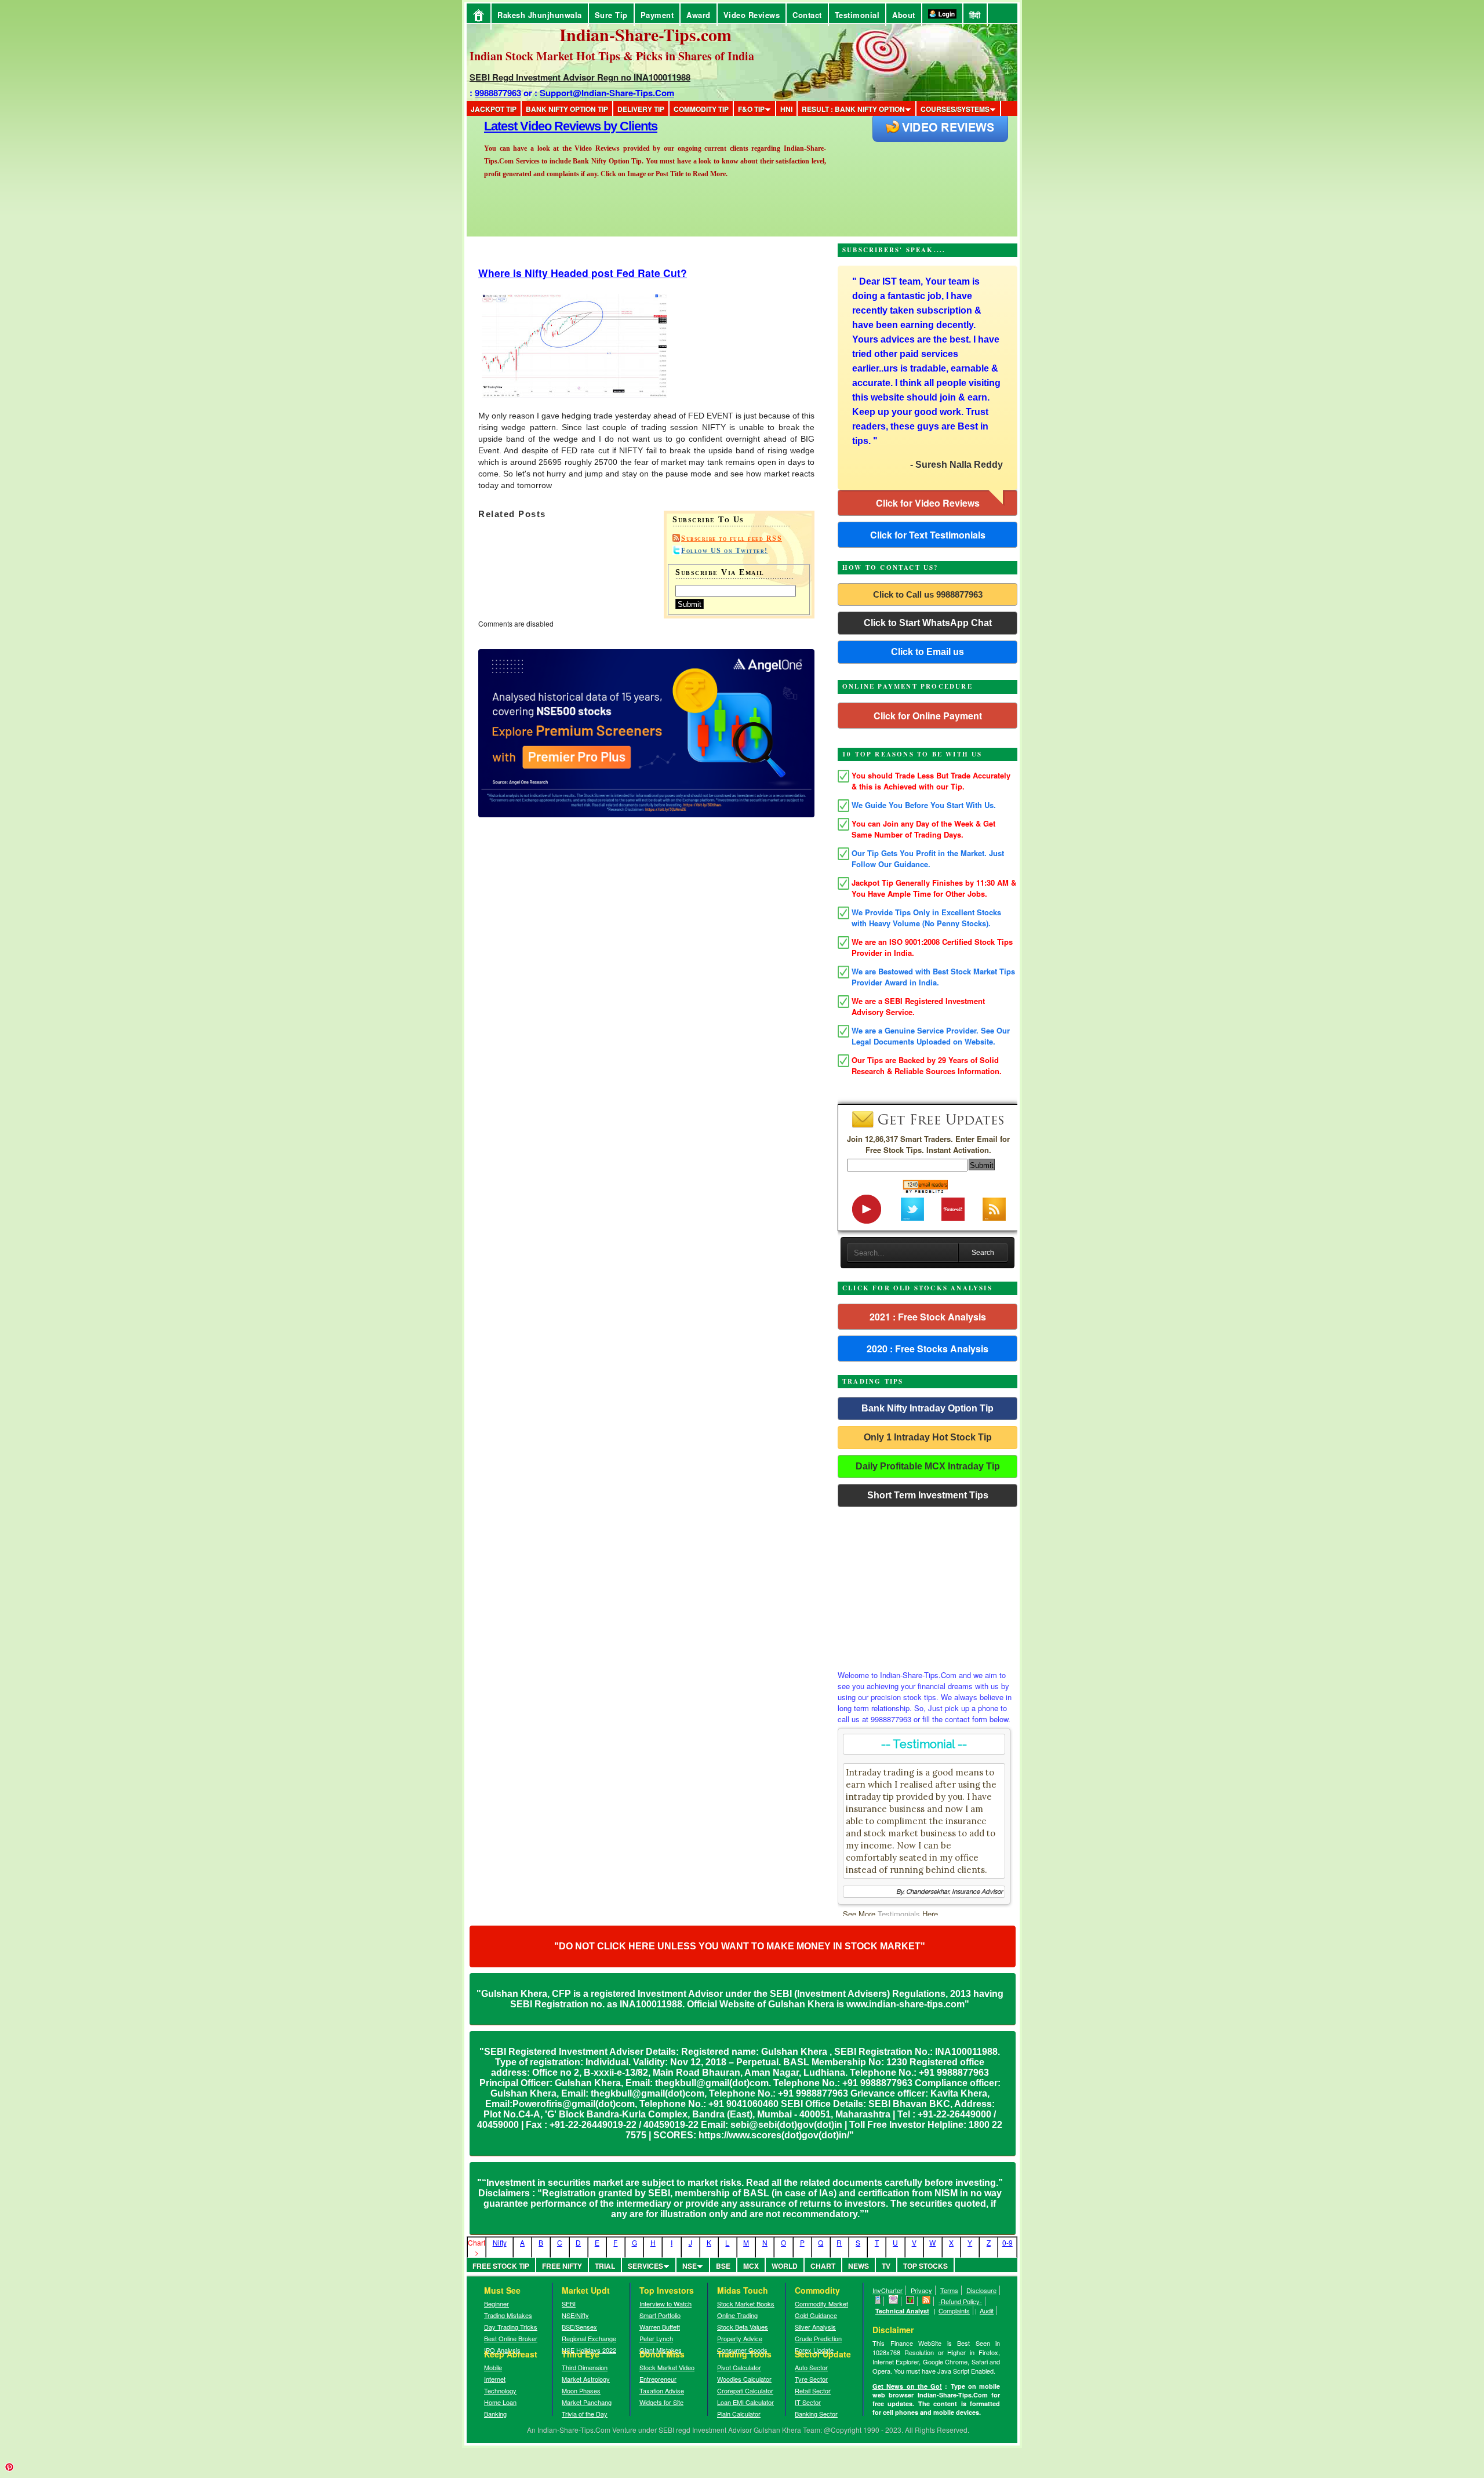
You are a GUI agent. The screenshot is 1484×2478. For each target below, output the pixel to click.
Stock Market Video (667, 2367)
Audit (987, 2310)
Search (983, 1253)
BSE (723, 2266)
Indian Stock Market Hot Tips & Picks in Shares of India (612, 56)
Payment (657, 15)
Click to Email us (927, 652)
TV (886, 2266)
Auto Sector (811, 2367)
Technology (500, 2390)
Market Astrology (586, 2379)
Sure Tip (611, 15)
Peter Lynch (656, 2338)
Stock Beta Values (743, 2327)
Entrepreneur (658, 2379)
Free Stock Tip (501, 2266)
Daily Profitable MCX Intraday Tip (928, 1466)
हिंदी (975, 15)
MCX (751, 2266)
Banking (495, 2414)
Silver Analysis (815, 2327)
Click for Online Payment (928, 716)
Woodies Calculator (744, 2379)
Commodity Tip (701, 109)
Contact (807, 15)
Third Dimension (585, 2367)
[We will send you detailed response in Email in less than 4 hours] (894, 2301)
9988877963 (498, 93)
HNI (786, 109)
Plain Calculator (739, 2414)
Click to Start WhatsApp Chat (928, 623)
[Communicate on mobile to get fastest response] (878, 2301)
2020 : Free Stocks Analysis (927, 1349)
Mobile (493, 2367)
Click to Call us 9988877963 (928, 594)
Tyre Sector (811, 2379)
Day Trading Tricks (511, 2327)
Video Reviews (752, 15)
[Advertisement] (927, 1585)
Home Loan (500, 2402)
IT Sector (808, 2402)
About (904, 15)
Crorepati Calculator (745, 2390)
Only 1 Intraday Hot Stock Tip (928, 1437)
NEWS (859, 2266)
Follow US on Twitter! (725, 551)
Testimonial (857, 15)
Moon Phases (581, 2390)
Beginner (497, 2304)
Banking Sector (816, 2414)
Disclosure (981, 2290)
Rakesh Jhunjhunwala (540, 15)
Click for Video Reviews (928, 503)
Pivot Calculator (739, 2367)
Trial (605, 2266)
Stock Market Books (746, 2304)
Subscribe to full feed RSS (732, 538)
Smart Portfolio (660, 2315)
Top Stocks (925, 2266)
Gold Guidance (816, 2315)
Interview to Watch (665, 2304)
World (785, 2266)
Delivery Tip (641, 109)
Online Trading (737, 2315)
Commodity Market (821, 2304)
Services (645, 2266)
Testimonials (899, 1914)
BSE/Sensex (579, 2327)
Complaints (954, 2310)
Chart (823, 2266)
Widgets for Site (661, 2402)
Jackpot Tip (494, 109)
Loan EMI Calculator (745, 2402)
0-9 (1007, 2242)
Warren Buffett (660, 2327)
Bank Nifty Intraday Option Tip (927, 1408)
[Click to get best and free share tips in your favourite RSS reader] (927, 2301)
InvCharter (888, 2290)
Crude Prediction (818, 2338)
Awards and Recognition (551, 126)
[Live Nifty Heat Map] (910, 2301)
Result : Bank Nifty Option (853, 109)
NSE (690, 2266)
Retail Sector (813, 2390)
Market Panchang (587, 2402)
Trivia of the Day (585, 2414)
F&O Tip (751, 109)
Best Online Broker (511, 2338)
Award (699, 15)
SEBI (569, 2304)
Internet (495, 2379)
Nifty (500, 2242)
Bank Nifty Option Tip (567, 109)
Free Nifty (562, 2266)
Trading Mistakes (508, 2315)
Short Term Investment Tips (928, 1495)
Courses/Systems (955, 109)
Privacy (921, 2290)
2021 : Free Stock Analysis (928, 1317)
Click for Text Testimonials (928, 535)
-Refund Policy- (960, 2301)
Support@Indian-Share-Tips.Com (607, 93)
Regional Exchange (589, 2338)
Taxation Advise (662, 2390)
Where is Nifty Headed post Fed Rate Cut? (583, 273)
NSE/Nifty (575, 2315)
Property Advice (740, 2338)
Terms (949, 2290)
